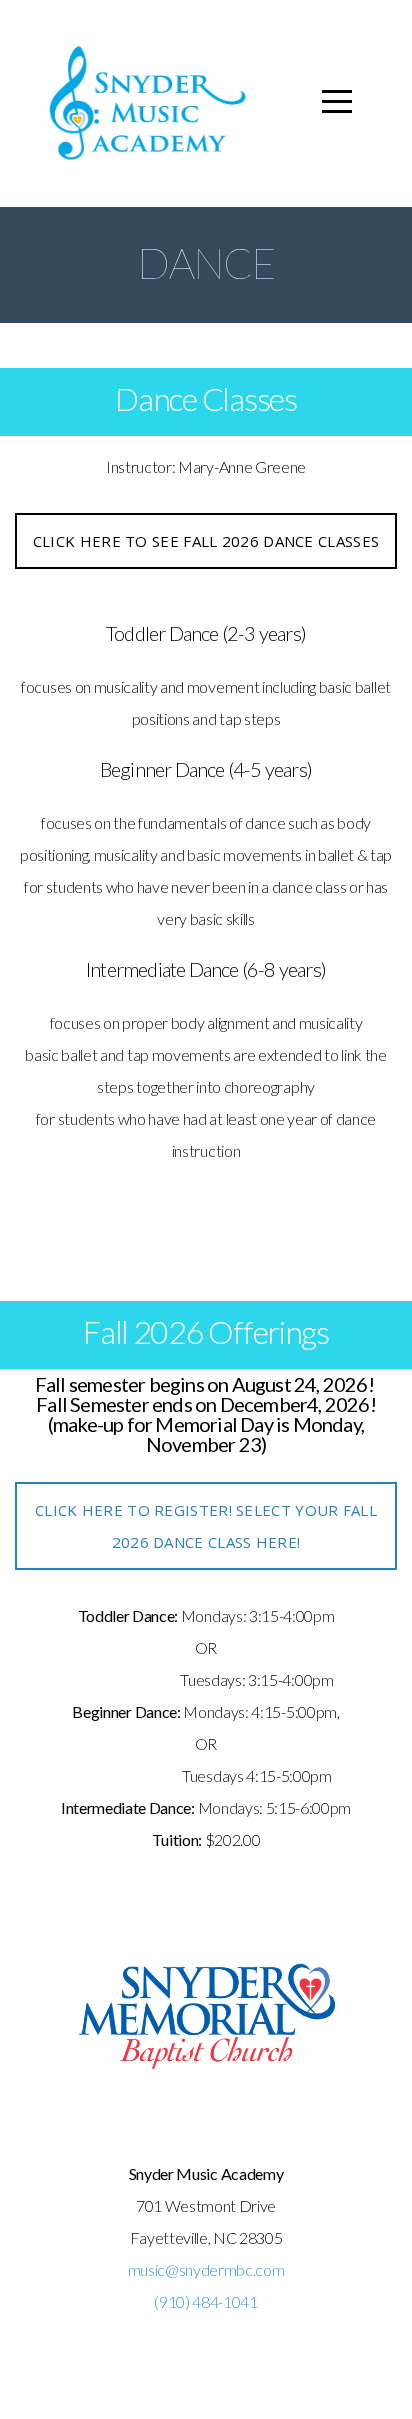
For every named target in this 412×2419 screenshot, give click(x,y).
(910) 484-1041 (206, 2301)
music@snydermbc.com (206, 2269)
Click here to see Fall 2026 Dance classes (206, 541)
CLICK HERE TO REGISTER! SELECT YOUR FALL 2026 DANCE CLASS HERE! (206, 1526)
